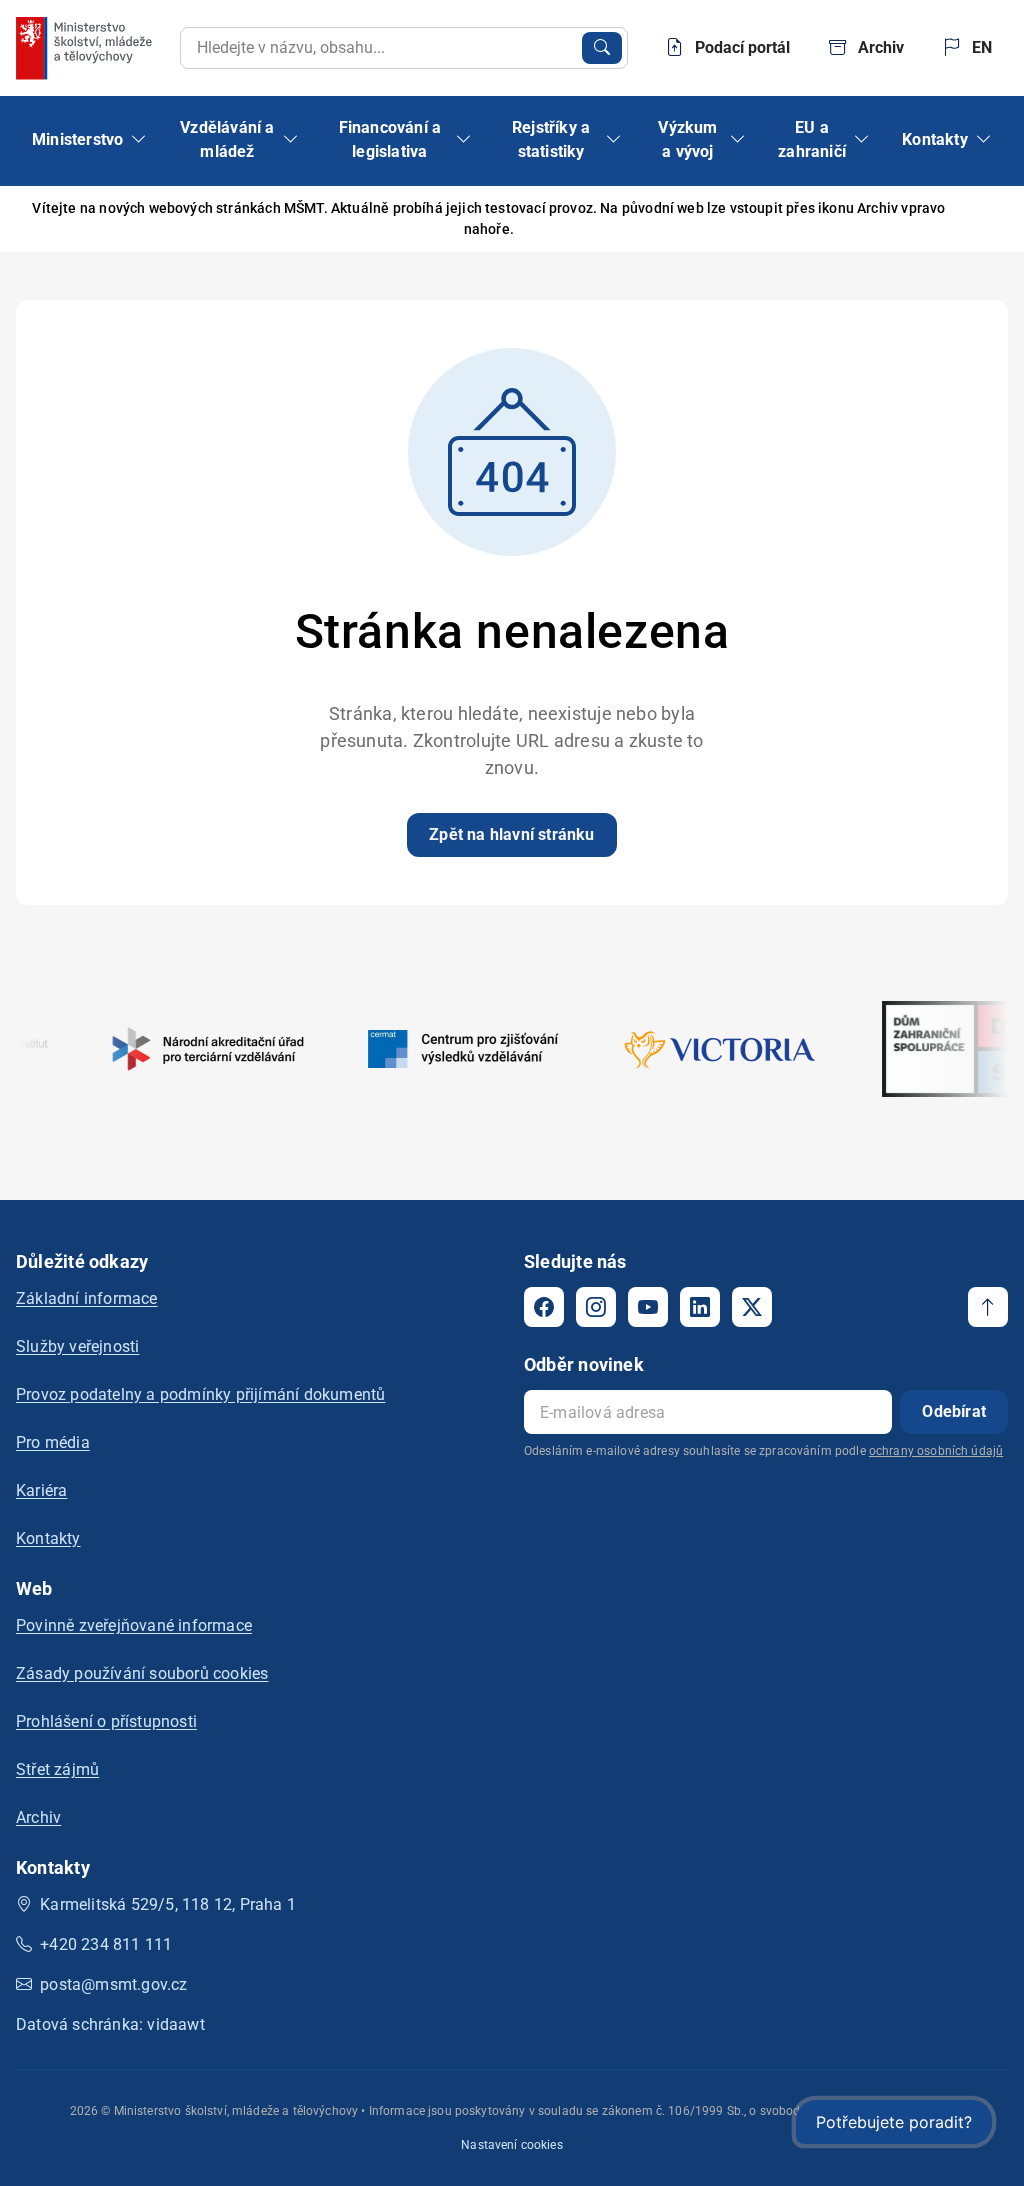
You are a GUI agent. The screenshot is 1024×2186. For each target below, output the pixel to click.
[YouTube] (648, 1307)
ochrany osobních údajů (936, 1451)
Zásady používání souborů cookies (142, 1673)
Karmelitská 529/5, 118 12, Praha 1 (168, 1904)
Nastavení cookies (512, 2145)
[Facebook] (544, 1307)
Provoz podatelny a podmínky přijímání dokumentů (200, 1394)
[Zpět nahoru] (988, 1307)
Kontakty (48, 1538)
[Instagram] (596, 1307)
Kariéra (41, 1490)
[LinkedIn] (700, 1307)
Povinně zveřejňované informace (134, 1625)
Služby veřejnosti (77, 1346)
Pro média (53, 1442)
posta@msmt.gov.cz (113, 1984)
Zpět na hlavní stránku (511, 834)
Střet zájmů (57, 1769)
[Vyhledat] (602, 48)
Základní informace (87, 1298)
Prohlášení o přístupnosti (106, 1721)
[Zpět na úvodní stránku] (86, 48)
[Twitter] (752, 1307)
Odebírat (954, 1411)
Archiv (38, 1817)
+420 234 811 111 (106, 1944)
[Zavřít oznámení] (977, 219)
